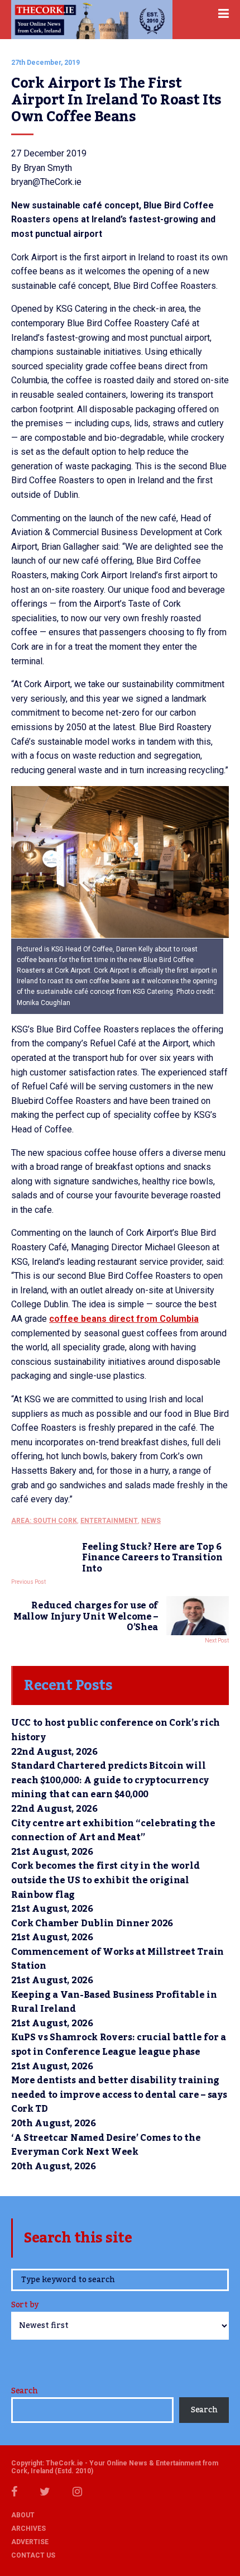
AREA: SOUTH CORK (44, 1521)
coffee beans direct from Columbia (124, 1319)
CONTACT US (33, 2555)
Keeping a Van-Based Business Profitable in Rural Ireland (114, 2002)
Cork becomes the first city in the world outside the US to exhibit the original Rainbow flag (105, 1880)
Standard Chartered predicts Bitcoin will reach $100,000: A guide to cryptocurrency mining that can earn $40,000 (110, 1780)
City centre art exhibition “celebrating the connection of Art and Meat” (113, 1831)
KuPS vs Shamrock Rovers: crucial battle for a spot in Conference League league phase (119, 2045)
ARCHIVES (28, 2529)
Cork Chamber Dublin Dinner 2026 (92, 1923)
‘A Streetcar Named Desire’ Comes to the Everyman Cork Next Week (106, 2145)
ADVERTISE (30, 2542)
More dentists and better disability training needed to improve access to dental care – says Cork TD (119, 2095)
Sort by (25, 2306)
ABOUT (23, 2515)
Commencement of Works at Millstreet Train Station (117, 1959)
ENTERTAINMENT (109, 1521)
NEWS (151, 1521)
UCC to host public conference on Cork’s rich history (116, 1730)
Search (24, 2391)
